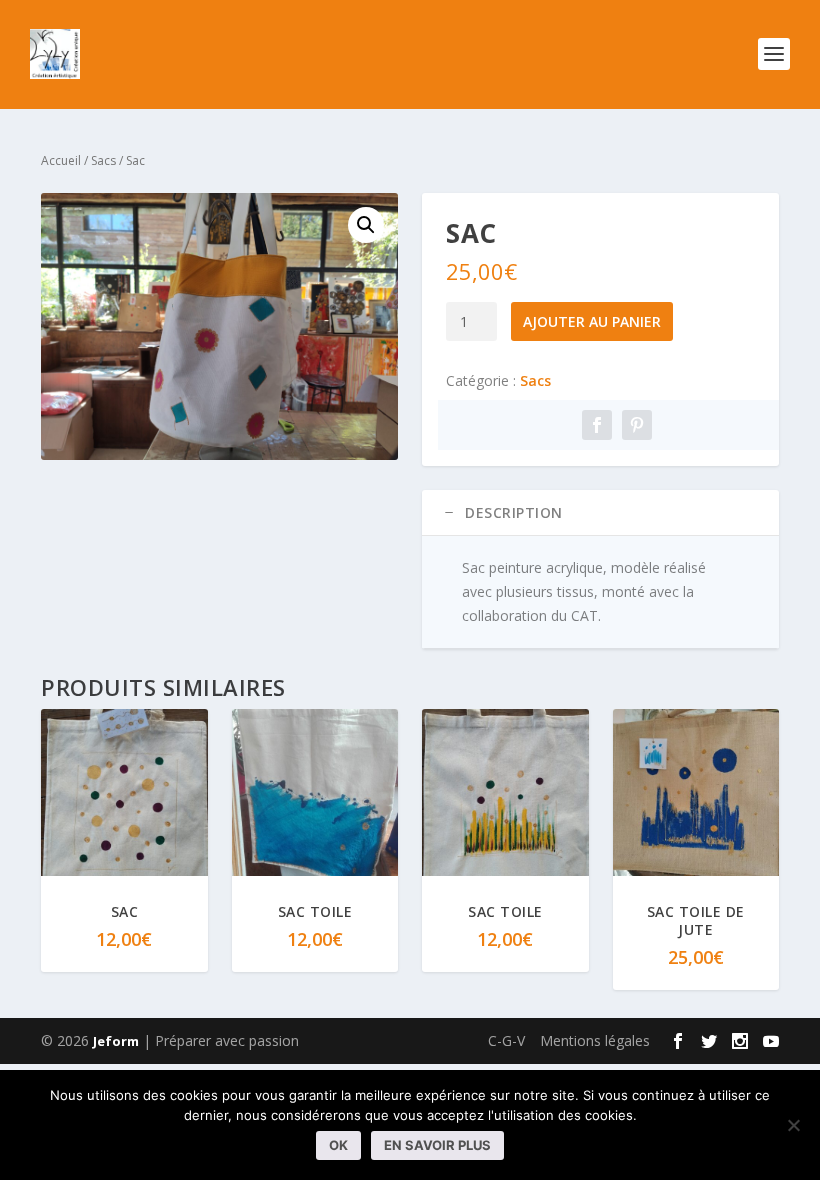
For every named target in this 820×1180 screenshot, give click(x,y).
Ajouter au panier (592, 321)
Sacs (103, 160)
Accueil (61, 160)
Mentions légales (595, 1040)
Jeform (116, 1041)
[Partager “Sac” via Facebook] (597, 425)
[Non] (793, 1125)
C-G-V (506, 1040)
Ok (338, 1145)
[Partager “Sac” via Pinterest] (637, 425)
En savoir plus (437, 1145)
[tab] (600, 513)
